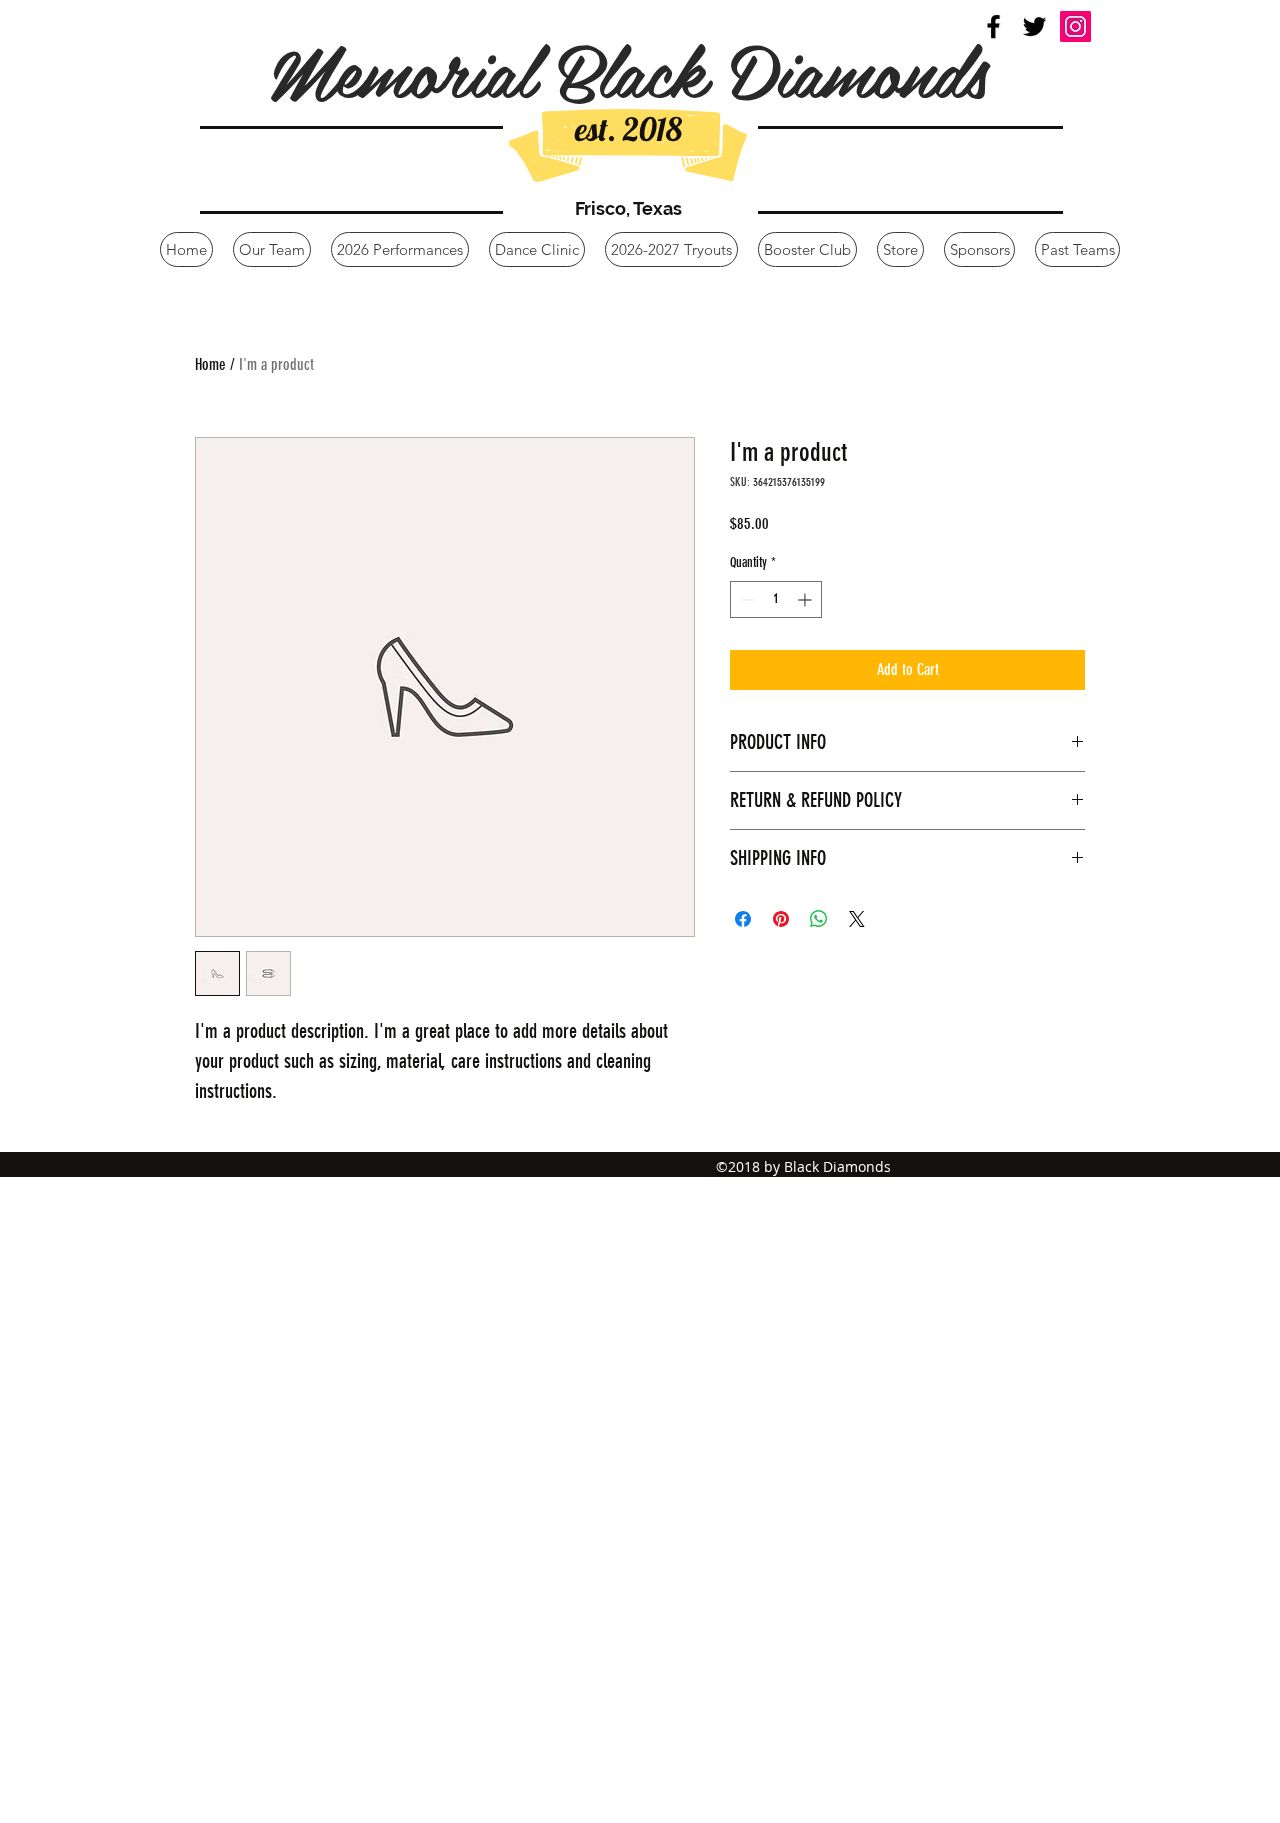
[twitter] (1034, 26)
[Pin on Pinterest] (781, 919)
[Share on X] (857, 919)
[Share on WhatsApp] (819, 919)
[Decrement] (745, 599)
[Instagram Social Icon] (1075, 26)
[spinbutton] (776, 599)
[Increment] (806, 599)
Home (210, 364)
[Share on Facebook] (743, 919)
